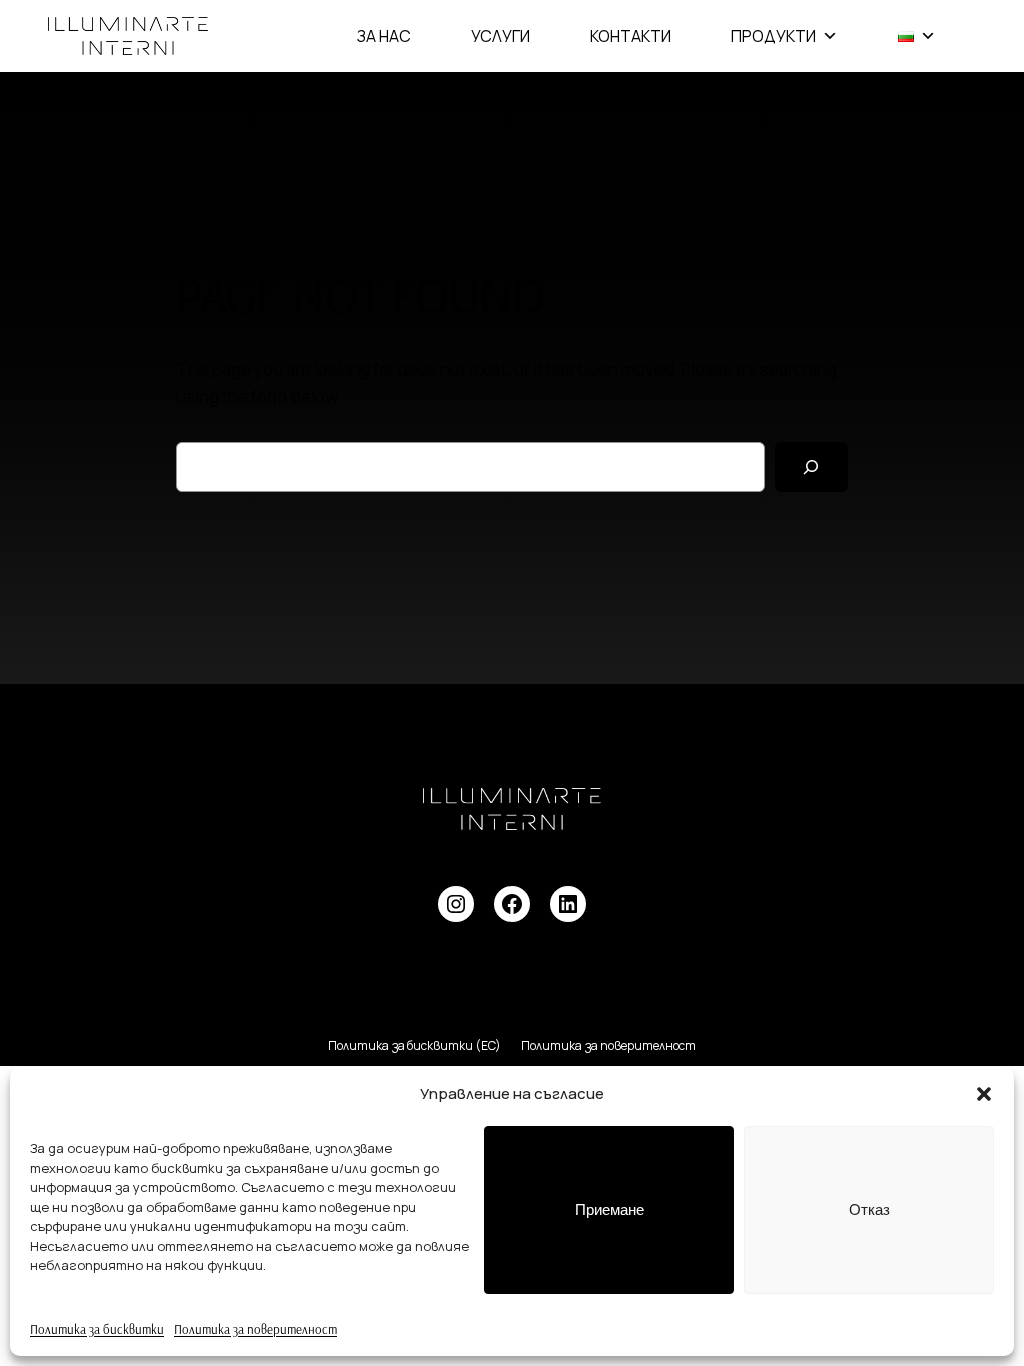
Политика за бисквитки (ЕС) (414, 1045)
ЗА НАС (384, 36)
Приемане (609, 1209)
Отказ (869, 1209)
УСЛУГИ (500, 36)
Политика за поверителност (255, 1329)
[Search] (811, 467)
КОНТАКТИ (630, 36)
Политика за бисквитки (97, 1329)
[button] (984, 1094)
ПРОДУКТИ (773, 36)
